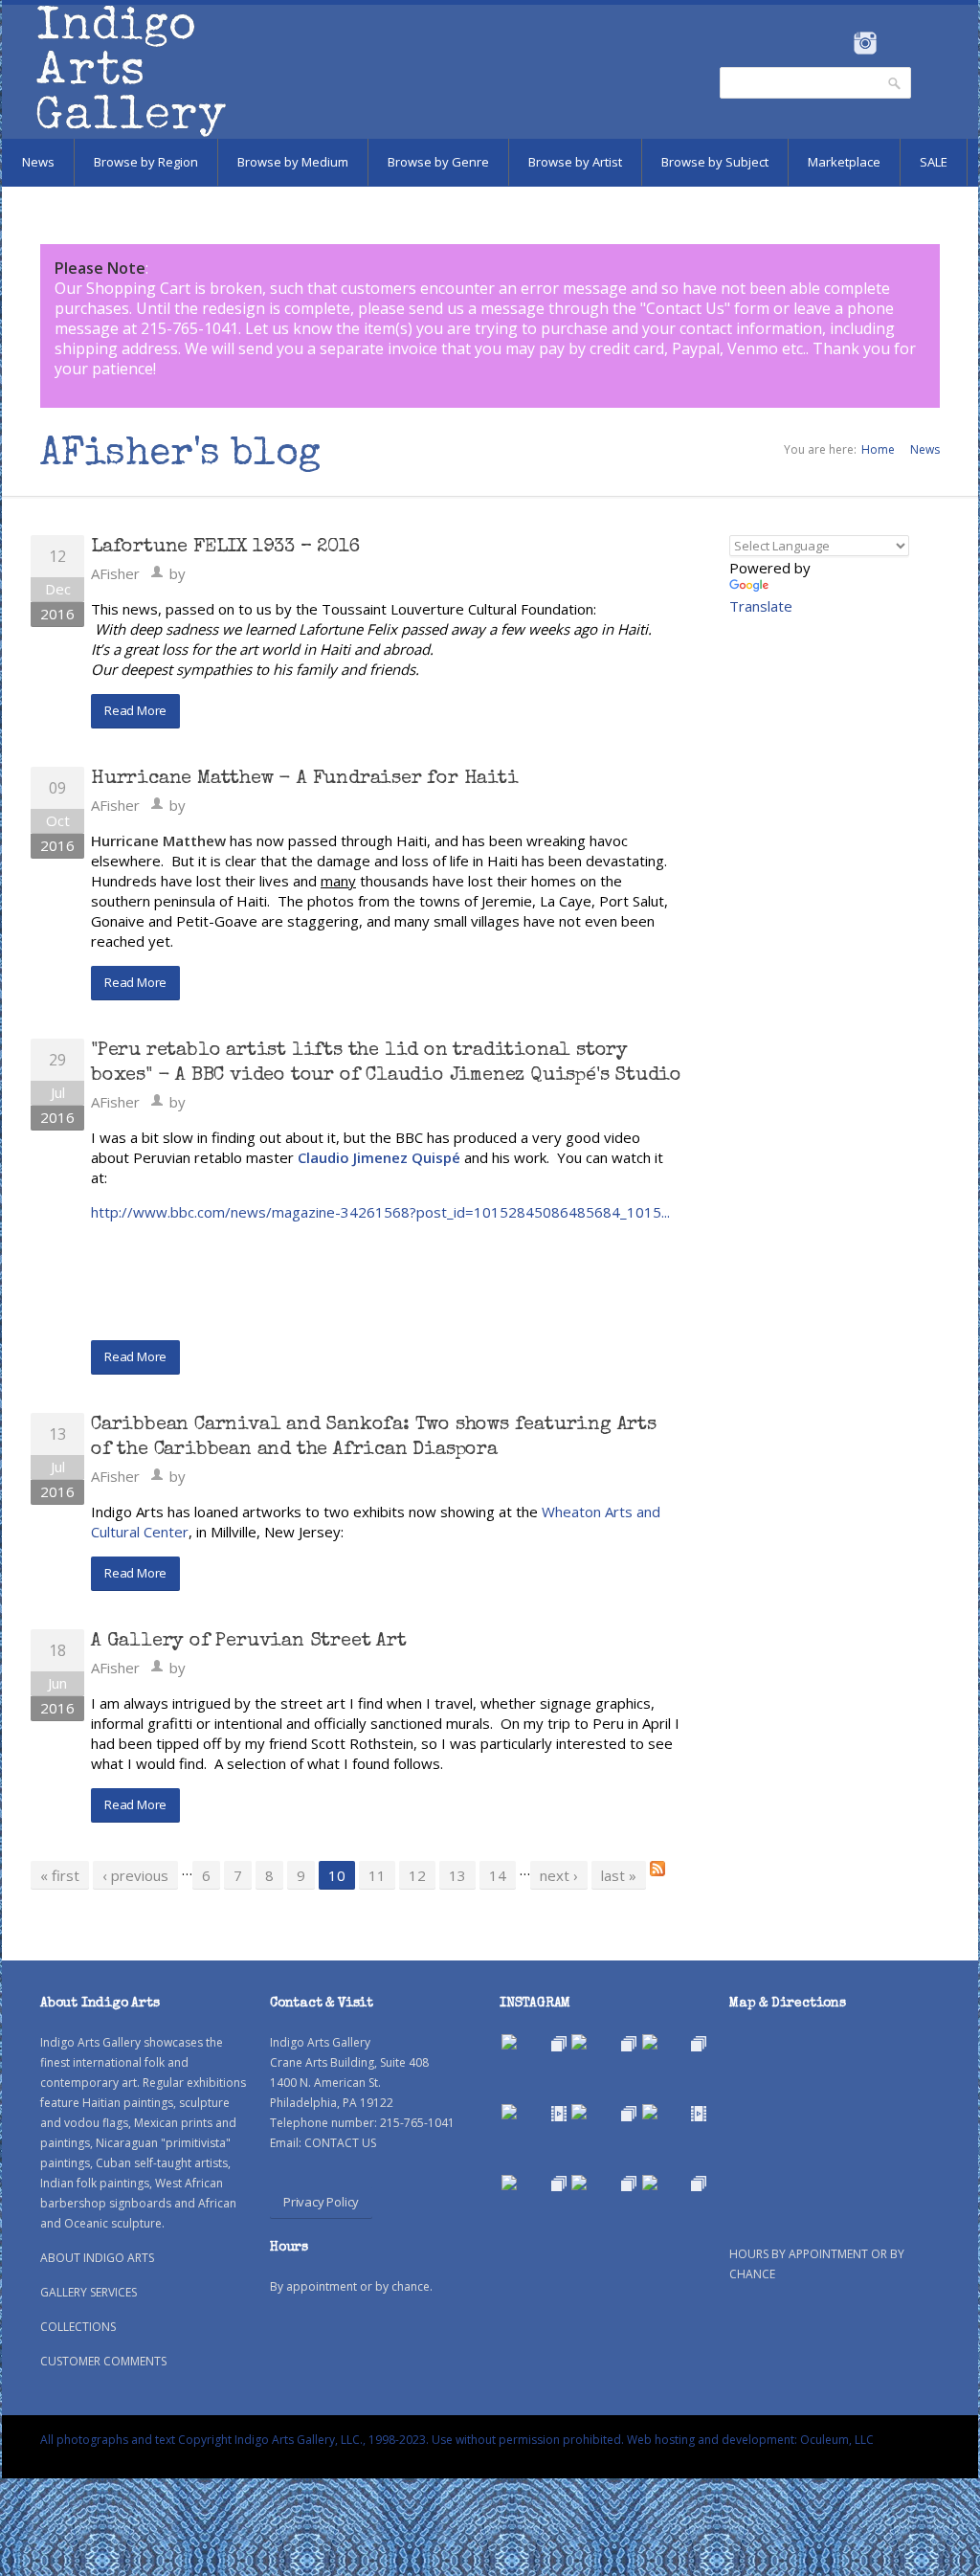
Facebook (839, 43)
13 (457, 1875)
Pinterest (894, 43)
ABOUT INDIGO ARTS (97, 2258)
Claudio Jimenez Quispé (379, 1157)
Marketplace (844, 162)
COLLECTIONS (78, 2327)
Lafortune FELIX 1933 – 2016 (225, 548)
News (38, 162)
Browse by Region (146, 162)
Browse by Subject (715, 162)
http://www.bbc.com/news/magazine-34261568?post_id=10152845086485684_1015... (380, 1212)
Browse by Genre (438, 162)
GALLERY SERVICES (89, 2292)
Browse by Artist (575, 162)
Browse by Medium (293, 162)
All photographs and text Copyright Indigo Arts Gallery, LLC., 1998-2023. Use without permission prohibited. (332, 2440)
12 (417, 1875)
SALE (934, 162)
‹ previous (135, 1875)
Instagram (865, 43)
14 (498, 1875)
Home (878, 449)
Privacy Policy (321, 2202)
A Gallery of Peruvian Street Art (249, 1642)
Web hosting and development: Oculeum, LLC (750, 2440)
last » (619, 1875)
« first (60, 1875)
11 (377, 1875)
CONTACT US (340, 2143)
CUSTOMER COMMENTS (103, 2361)
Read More (135, 710)
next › (559, 1875)
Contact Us (685, 308)
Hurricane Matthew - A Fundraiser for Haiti (305, 779)
